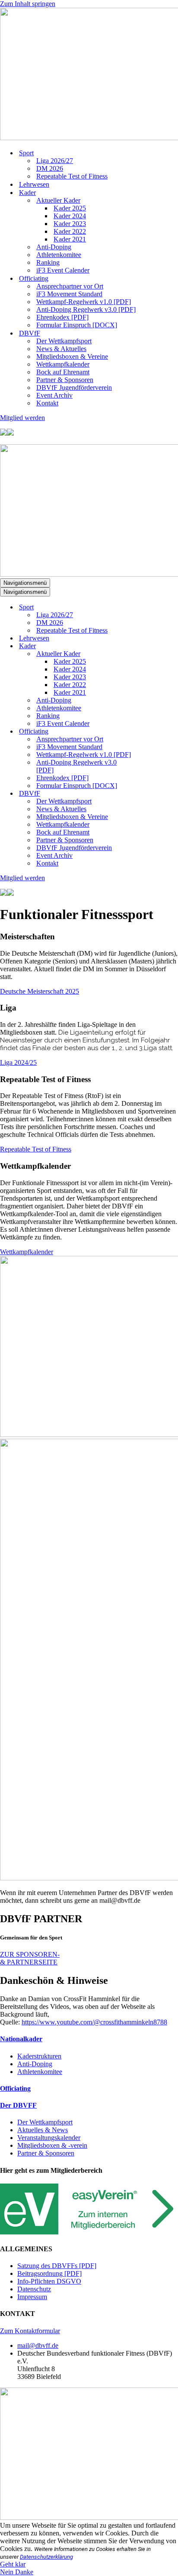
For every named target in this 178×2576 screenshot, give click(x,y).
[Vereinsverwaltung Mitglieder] (89, 2232)
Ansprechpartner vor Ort (70, 286)
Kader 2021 (70, 239)
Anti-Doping (54, 247)
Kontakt (47, 403)
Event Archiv (54, 395)
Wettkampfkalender (63, 364)
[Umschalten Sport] (151, 607)
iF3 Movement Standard (69, 294)
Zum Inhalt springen (28, 4)
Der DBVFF (18, 2105)
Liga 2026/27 (55, 161)
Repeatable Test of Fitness (72, 176)
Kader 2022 (70, 231)
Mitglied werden (22, 418)
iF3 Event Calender (63, 270)
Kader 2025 (70, 208)
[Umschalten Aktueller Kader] (151, 654)
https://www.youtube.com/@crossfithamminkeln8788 (94, 2022)
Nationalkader (21, 2039)
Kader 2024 (70, 216)
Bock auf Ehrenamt (63, 372)
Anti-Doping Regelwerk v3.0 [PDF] (86, 309)
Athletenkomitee (59, 255)
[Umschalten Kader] (151, 646)
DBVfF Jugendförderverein (74, 387)
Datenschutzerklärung (46, 2557)
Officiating (15, 2088)
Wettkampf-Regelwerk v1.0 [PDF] (84, 302)
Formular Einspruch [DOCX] (77, 325)
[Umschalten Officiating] (151, 732)
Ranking (48, 262)
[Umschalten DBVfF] (151, 794)
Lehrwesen (34, 184)
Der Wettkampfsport (64, 341)
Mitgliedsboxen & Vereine (72, 356)
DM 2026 (50, 168)
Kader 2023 (70, 224)
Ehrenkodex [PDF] (62, 317)
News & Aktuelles (61, 349)
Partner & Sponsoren (65, 380)
